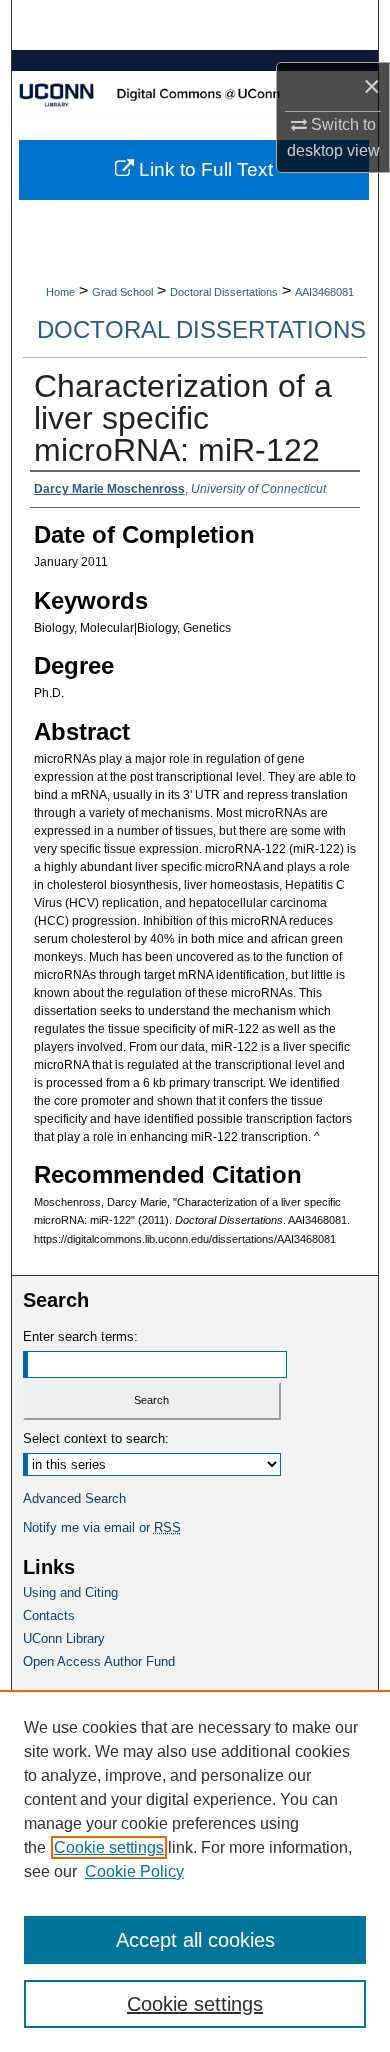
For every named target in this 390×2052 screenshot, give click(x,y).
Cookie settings (109, 1847)
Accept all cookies (195, 1940)
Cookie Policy (134, 1871)
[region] (195, 1871)
